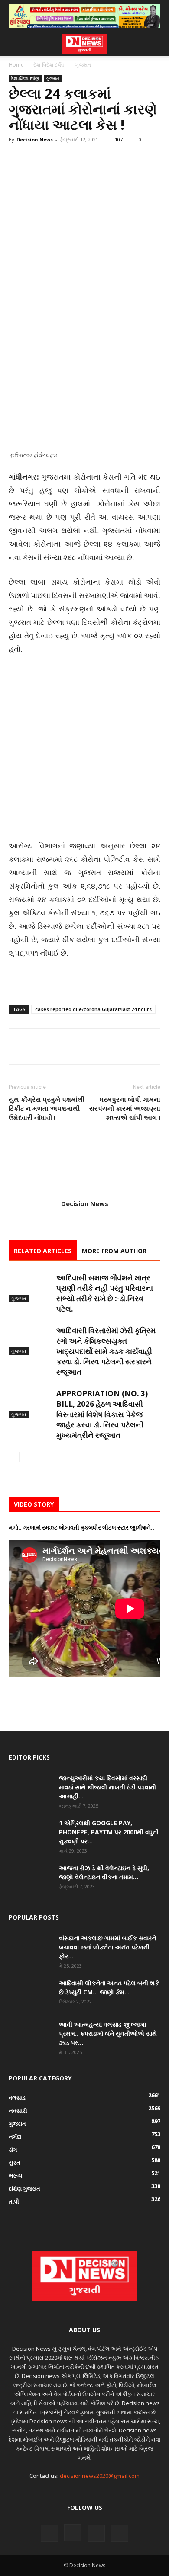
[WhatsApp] (77, 347)
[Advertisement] (84, 238)
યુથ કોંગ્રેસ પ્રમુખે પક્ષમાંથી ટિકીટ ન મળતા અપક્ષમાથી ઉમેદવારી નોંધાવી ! (47, 1108)
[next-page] (28, 1457)
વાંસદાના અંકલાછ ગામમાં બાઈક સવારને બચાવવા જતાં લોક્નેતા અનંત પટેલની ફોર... (107, 1947)
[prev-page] (14, 1457)
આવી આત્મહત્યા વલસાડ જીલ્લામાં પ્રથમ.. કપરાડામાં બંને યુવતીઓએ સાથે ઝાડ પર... (108, 2034)
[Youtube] (120, 2533)
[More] (97, 347)
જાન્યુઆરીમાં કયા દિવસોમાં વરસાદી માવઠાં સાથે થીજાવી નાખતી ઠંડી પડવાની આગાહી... (107, 1787)
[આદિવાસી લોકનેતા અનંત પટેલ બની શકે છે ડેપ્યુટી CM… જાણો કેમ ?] (30, 1994)
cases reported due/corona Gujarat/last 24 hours (93, 1009)
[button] (15, 44)
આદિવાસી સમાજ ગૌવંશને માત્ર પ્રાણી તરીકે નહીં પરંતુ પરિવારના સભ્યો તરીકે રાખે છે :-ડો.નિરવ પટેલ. (105, 1293)
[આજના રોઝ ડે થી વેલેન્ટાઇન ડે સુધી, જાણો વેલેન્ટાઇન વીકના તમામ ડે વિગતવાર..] (30, 1878)
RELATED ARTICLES (43, 1251)
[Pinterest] (57, 347)
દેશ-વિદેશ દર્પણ (49, 65)
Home (16, 65)
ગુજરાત (83, 65)
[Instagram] (73, 2533)
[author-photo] (84, 1192)
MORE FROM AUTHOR (114, 1251)
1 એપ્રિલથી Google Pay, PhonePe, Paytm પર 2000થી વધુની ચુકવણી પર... (109, 1832)
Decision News (35, 139)
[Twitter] (37, 347)
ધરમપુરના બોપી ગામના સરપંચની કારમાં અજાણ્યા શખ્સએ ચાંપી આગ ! (125, 1108)
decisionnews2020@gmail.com (100, 2476)
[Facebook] (17, 347)
